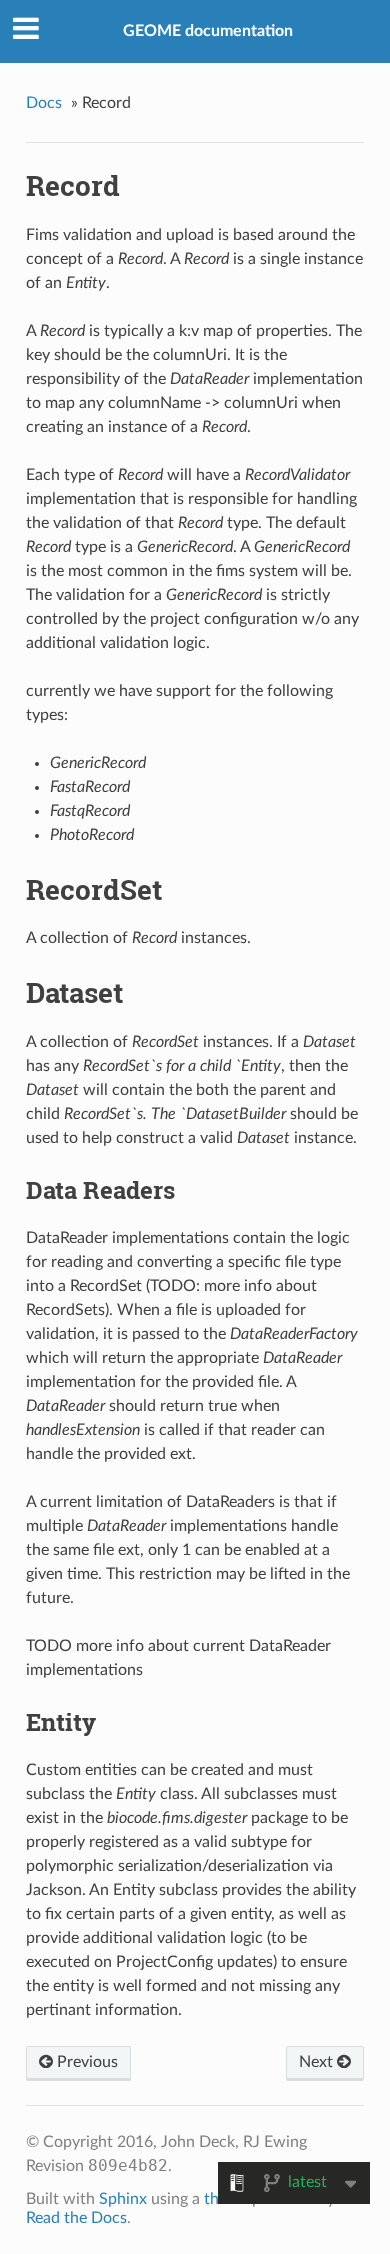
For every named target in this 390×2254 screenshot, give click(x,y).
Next (318, 2062)
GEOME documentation (208, 31)
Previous (85, 2062)
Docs (44, 103)
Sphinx (123, 2199)
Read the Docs (76, 2218)
